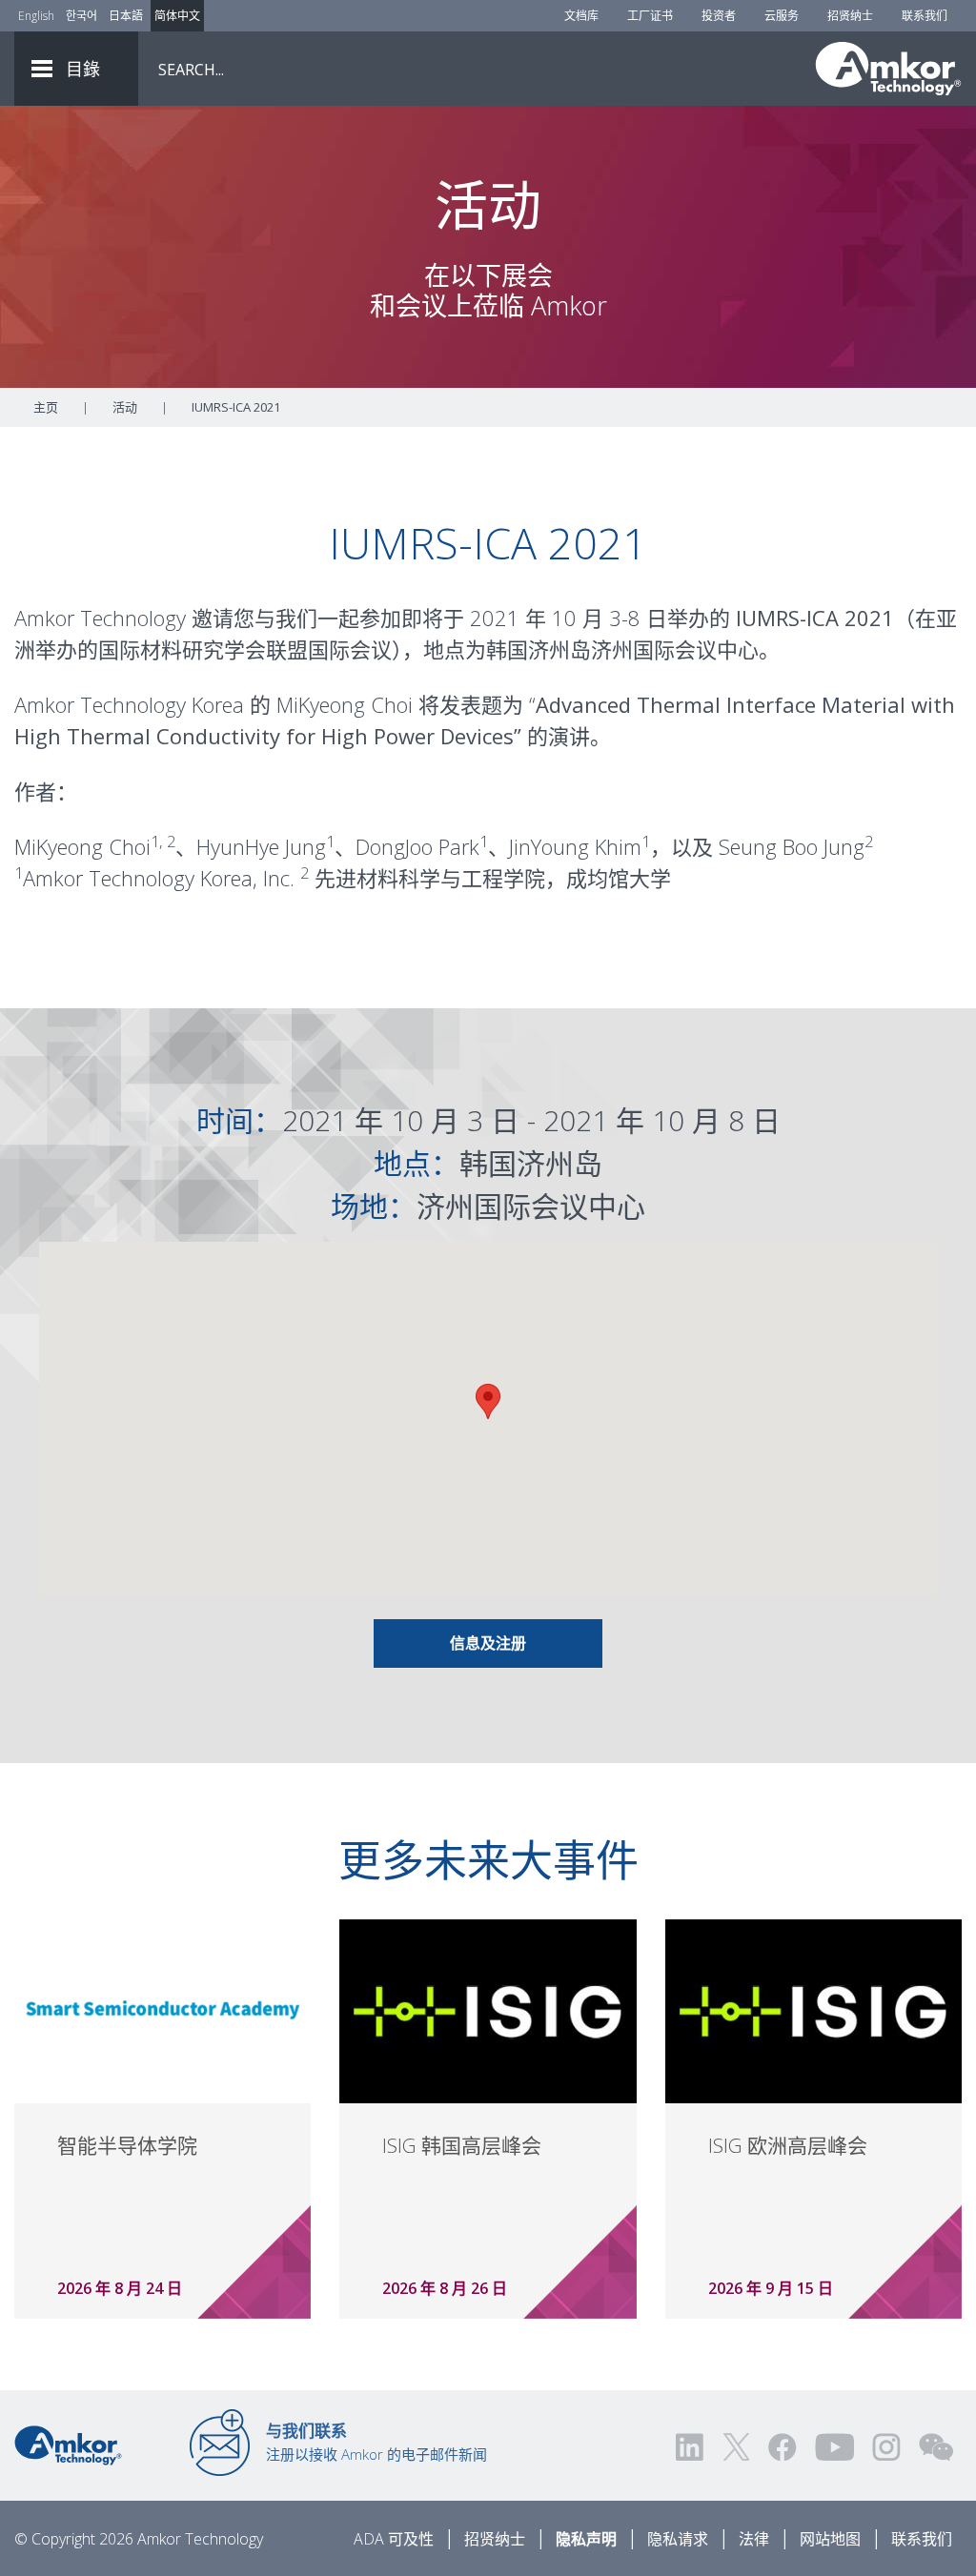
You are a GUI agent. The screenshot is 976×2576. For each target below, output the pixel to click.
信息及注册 (488, 1643)
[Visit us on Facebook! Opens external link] (782, 2447)
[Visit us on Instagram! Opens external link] (886, 2447)
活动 (125, 407)
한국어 (81, 16)
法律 (754, 2539)
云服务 (782, 16)
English (36, 16)
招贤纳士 (850, 16)
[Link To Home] (888, 69)
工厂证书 (650, 16)
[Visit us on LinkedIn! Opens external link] (691, 2447)
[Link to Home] (68, 2444)
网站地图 (830, 2539)
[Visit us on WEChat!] (936, 2447)
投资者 (719, 16)
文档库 (581, 16)
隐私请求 (678, 2539)
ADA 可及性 (394, 2539)
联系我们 (925, 16)
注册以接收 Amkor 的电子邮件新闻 (376, 2442)
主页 (46, 407)
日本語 (126, 16)
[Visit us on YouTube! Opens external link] (834, 2447)
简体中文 (177, 16)
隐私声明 (586, 2539)
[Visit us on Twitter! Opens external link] (736, 2447)
